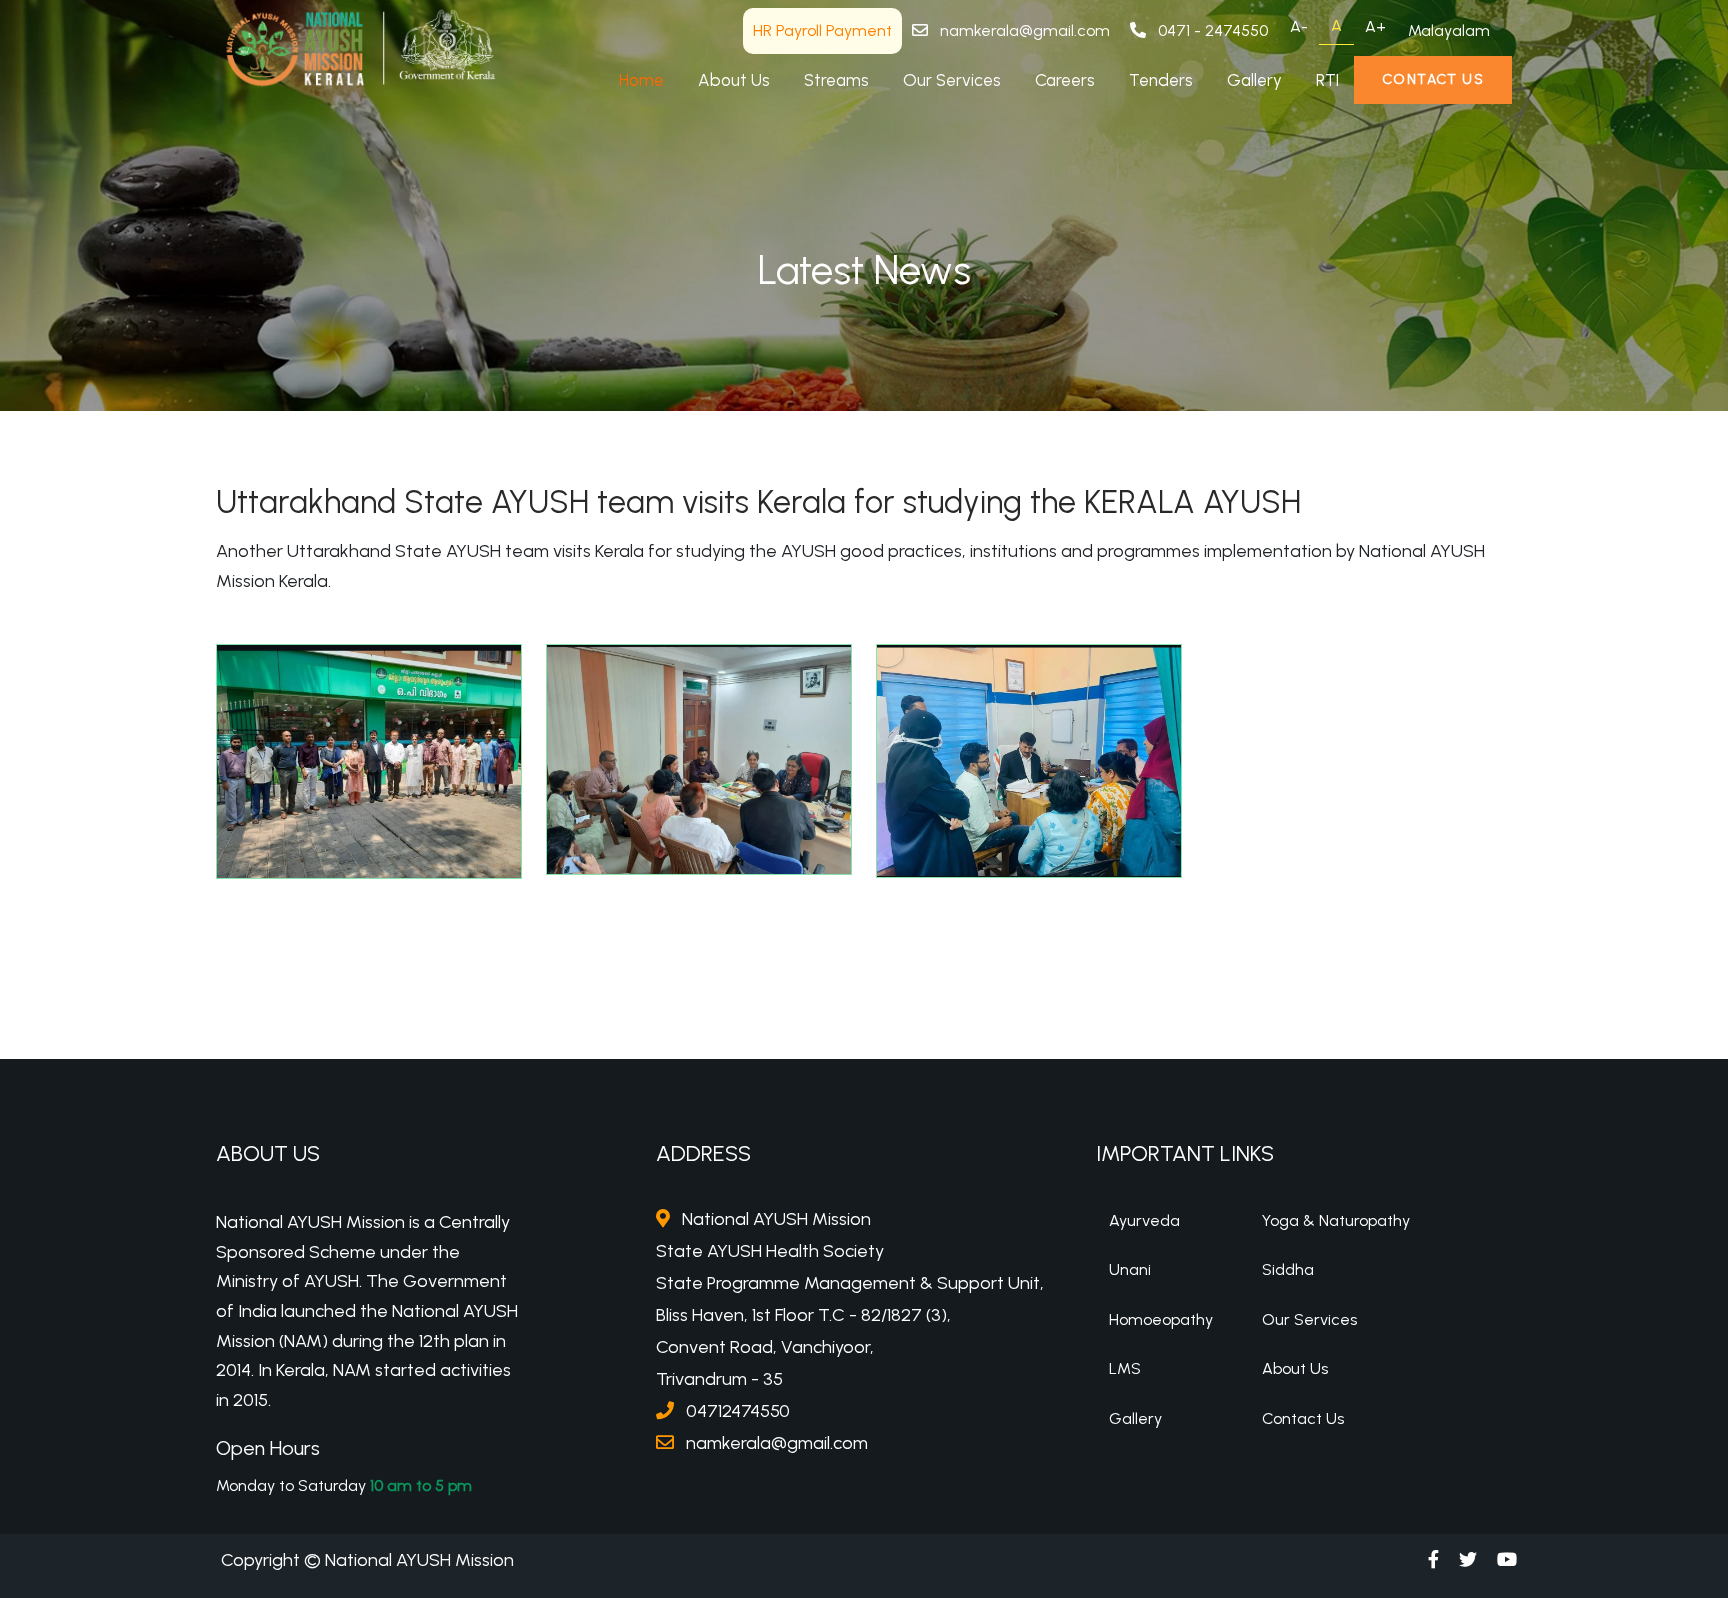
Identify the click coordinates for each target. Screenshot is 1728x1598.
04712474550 (736, 1411)
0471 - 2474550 (1211, 30)
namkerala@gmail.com (1023, 30)
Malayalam (1449, 30)
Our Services (952, 80)
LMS (1125, 1368)
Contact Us (1433, 79)
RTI (1327, 80)
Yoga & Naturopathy (1336, 1220)
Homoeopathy (1161, 1319)
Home (641, 80)
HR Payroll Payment (822, 30)
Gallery (1254, 80)
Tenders (1161, 80)
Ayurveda (1144, 1220)
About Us (734, 80)
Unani (1130, 1269)
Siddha (1288, 1269)
